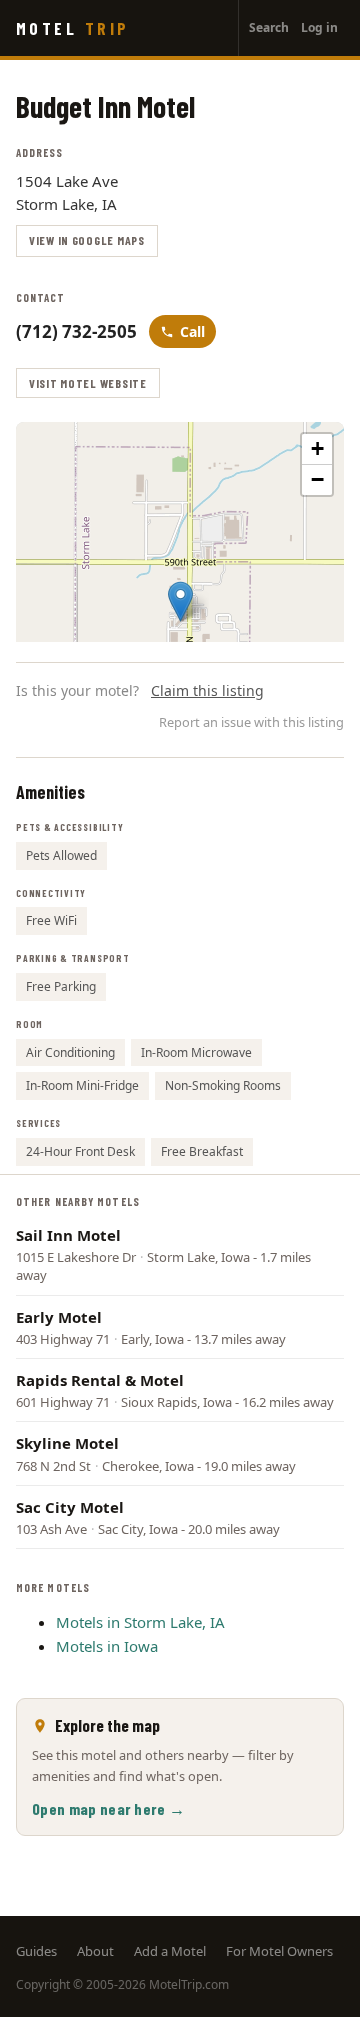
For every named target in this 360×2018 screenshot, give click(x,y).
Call (192, 331)
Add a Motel (170, 1951)
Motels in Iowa (107, 1646)
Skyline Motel (67, 1443)
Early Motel (59, 1317)
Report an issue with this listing (251, 722)
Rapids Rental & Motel (100, 1380)
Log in (319, 27)
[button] (180, 601)
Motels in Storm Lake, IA (140, 1622)
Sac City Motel (70, 1507)
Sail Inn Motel (68, 1235)
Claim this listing (207, 690)
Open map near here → (108, 1808)
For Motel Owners (279, 1951)
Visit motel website (88, 383)
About (95, 1951)
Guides (36, 1951)
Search (269, 27)
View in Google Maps (87, 240)
